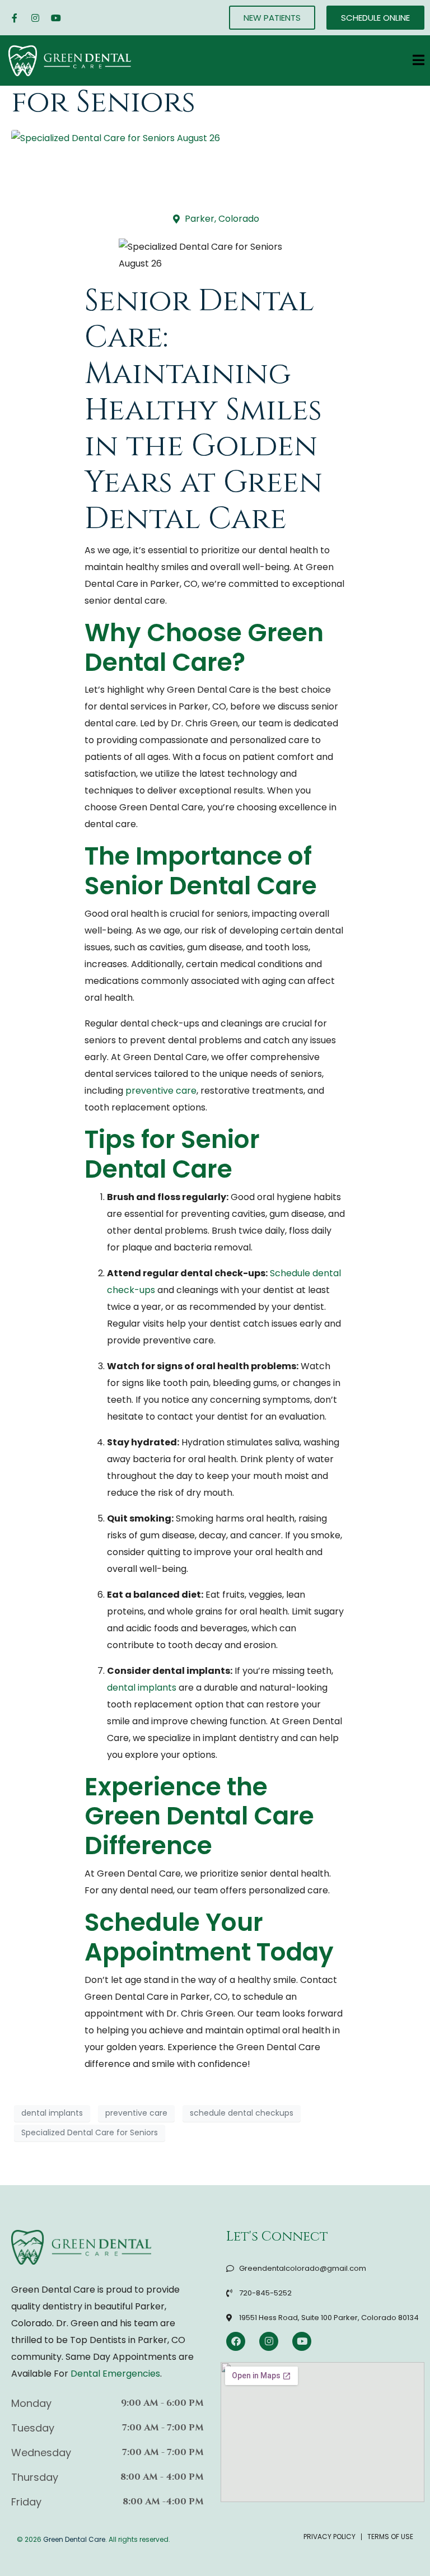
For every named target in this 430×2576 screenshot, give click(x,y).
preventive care (161, 1091)
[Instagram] (35, 18)
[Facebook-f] (15, 18)
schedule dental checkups (242, 2113)
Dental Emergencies (115, 2374)
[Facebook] (236, 2341)
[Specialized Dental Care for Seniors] (116, 138)
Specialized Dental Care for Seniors (90, 2132)
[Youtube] (56, 18)
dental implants (142, 1688)
